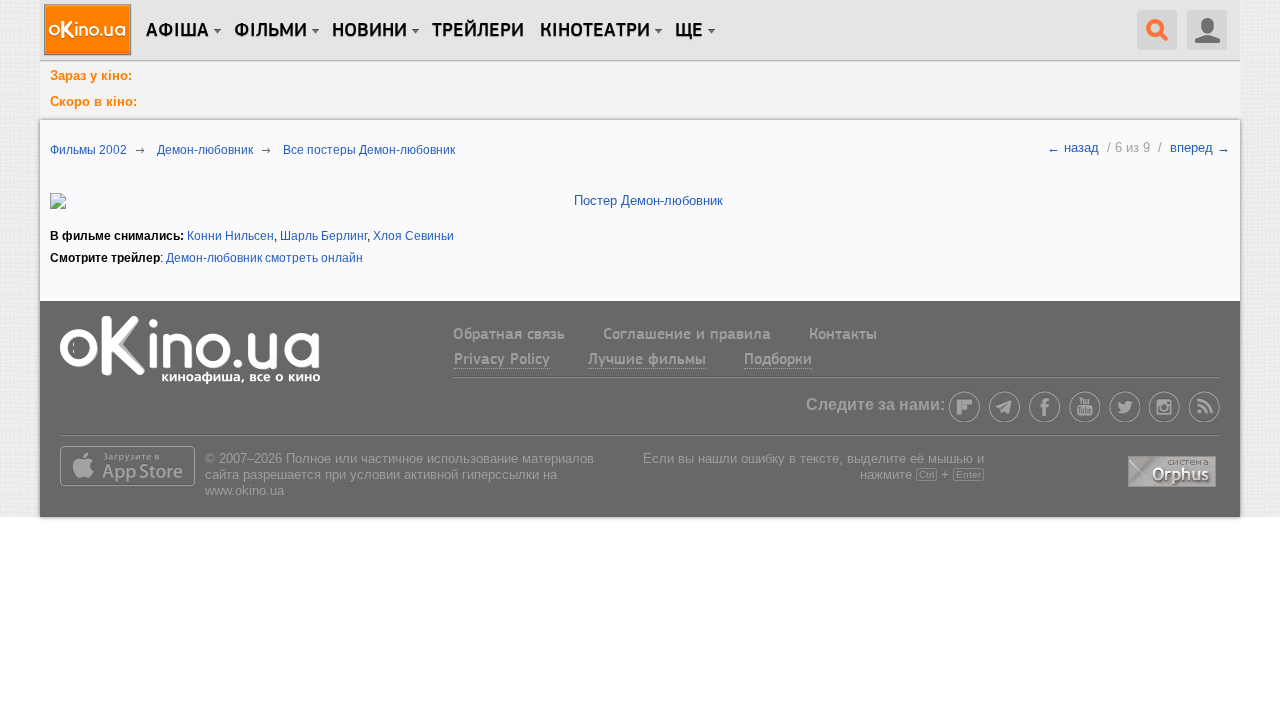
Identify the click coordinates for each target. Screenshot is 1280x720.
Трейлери (478, 31)
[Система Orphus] (1174, 467)
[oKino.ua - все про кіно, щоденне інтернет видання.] (90, 30)
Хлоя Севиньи (413, 236)
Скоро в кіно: (93, 101)
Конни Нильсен (230, 236)
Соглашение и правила (687, 335)
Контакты (843, 335)
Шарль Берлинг (323, 236)
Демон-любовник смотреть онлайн (264, 258)
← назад (1073, 147)
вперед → (1200, 147)
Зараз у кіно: (91, 75)
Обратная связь (509, 335)
